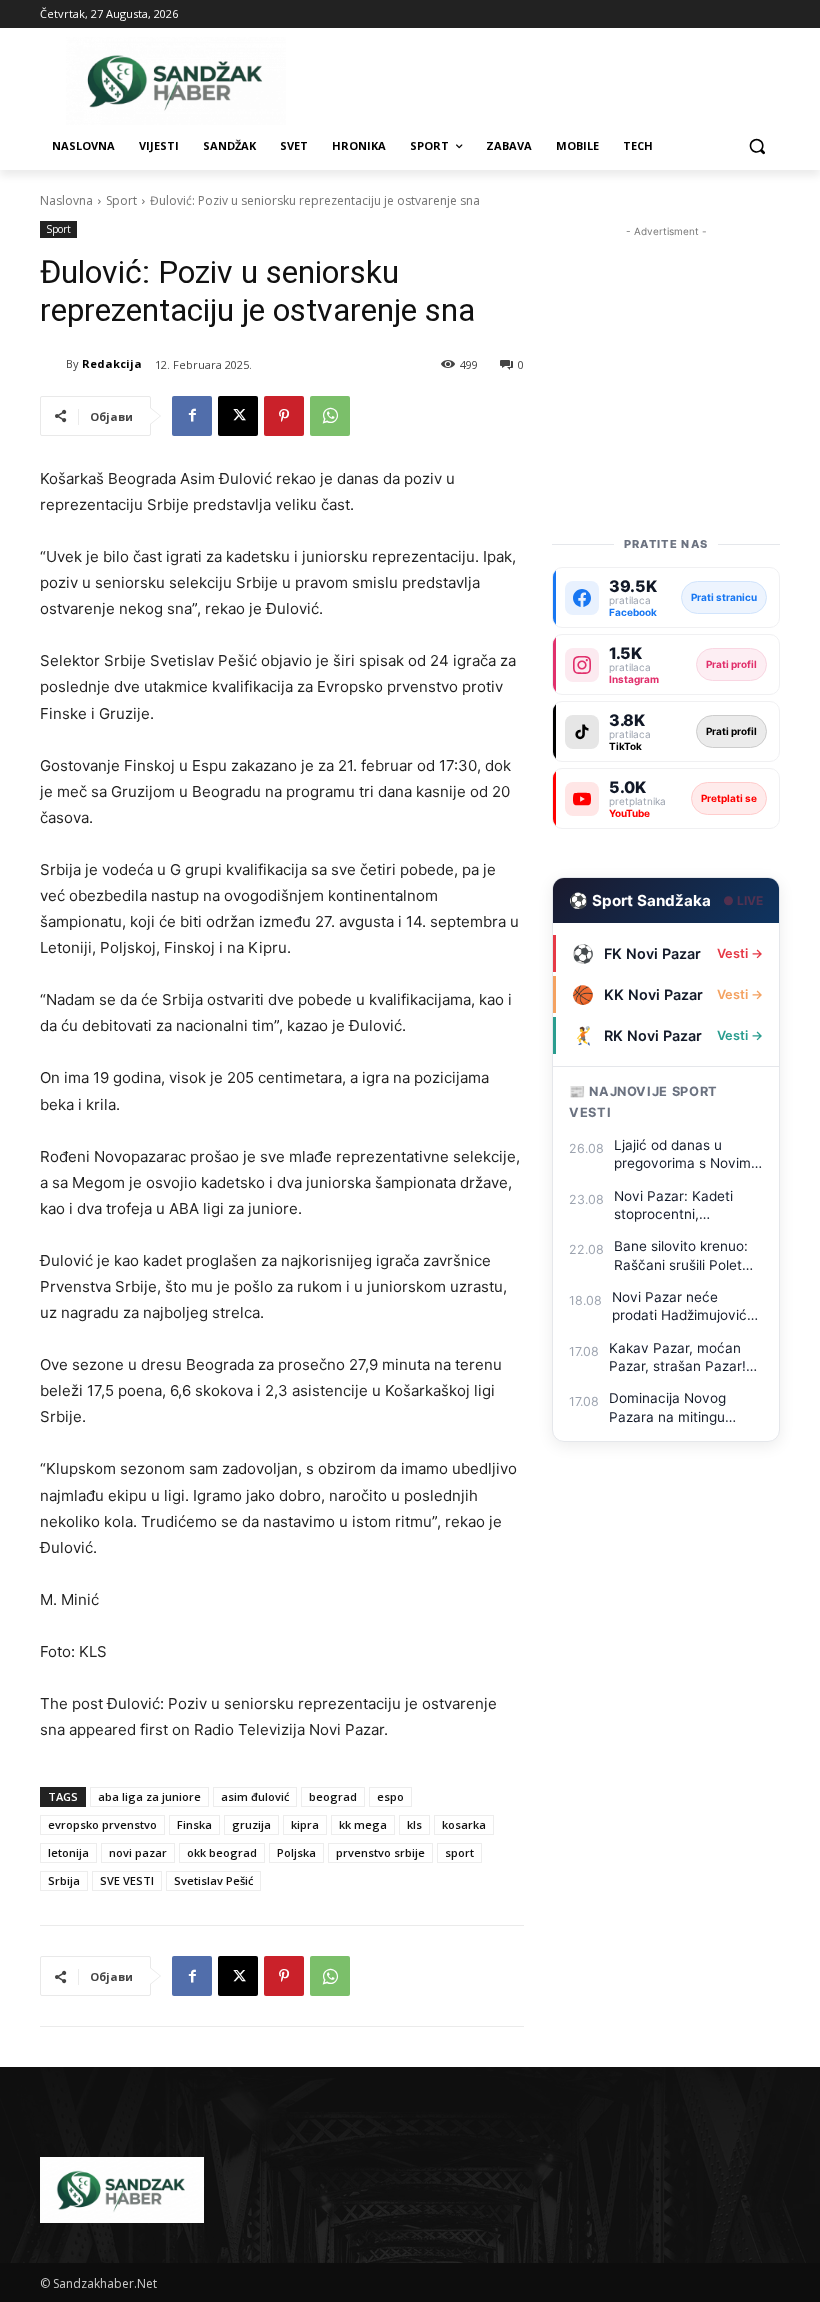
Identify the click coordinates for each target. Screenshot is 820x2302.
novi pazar (138, 1852)
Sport (121, 200)
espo (390, 1796)
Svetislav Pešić (213, 1880)
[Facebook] (192, 416)
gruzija (251, 1824)
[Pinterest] (284, 416)
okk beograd (222, 1852)
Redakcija (112, 363)
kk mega (363, 1824)
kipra (305, 1824)
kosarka (464, 1824)
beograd (333, 1796)
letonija (68, 1852)
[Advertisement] (666, 342)
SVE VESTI (127, 1880)
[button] (756, 146)
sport (459, 1852)
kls (414, 1824)
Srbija (64, 1880)
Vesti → (740, 953)
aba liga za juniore (149, 1796)
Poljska (296, 1852)
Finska (194, 1824)
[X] (238, 416)
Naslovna (66, 200)
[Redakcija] (53, 364)
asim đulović (255, 1796)
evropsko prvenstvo (102, 1824)
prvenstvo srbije (380, 1852)
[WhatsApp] (330, 416)
